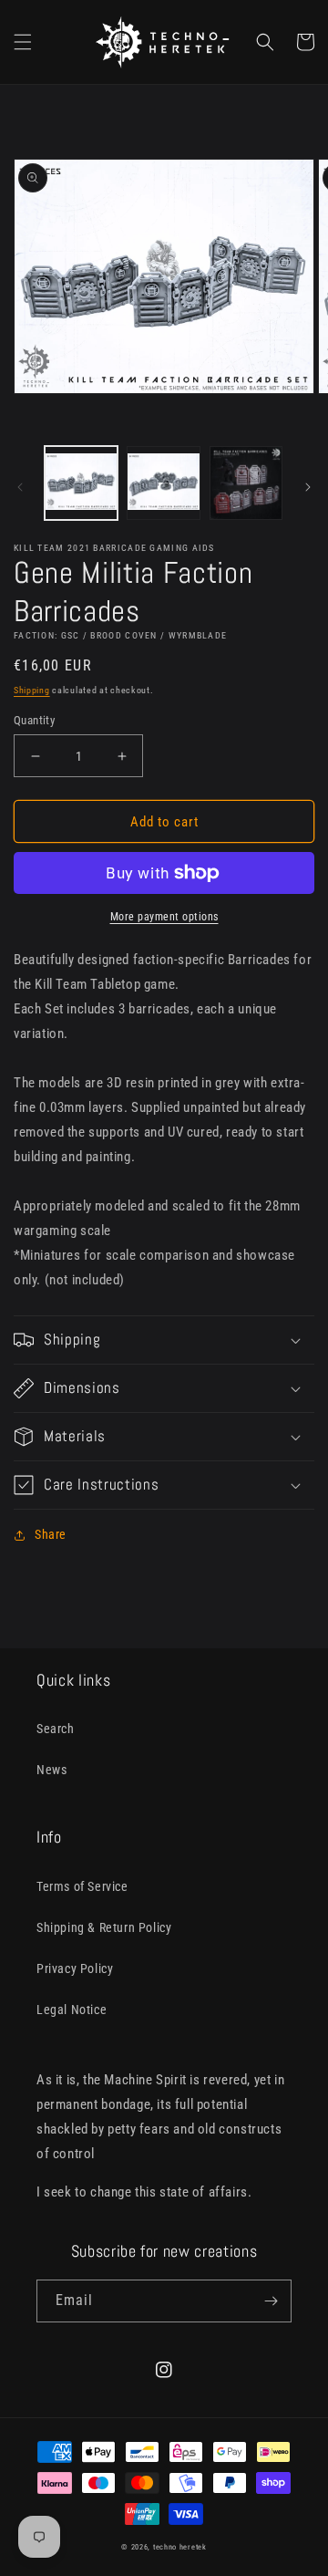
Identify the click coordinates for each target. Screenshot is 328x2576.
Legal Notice (72, 2010)
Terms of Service (82, 1886)
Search (56, 1729)
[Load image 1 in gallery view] (81, 483)
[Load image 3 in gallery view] (246, 483)
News (51, 1770)
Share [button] (51, 1534)
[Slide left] (20, 487)
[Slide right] (308, 487)
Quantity (34, 720)
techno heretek (180, 2547)
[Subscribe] (271, 2301)
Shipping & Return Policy (104, 1927)
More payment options (164, 917)
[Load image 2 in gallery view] (163, 483)
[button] (23, 42)
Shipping (32, 690)
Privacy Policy (75, 1968)
